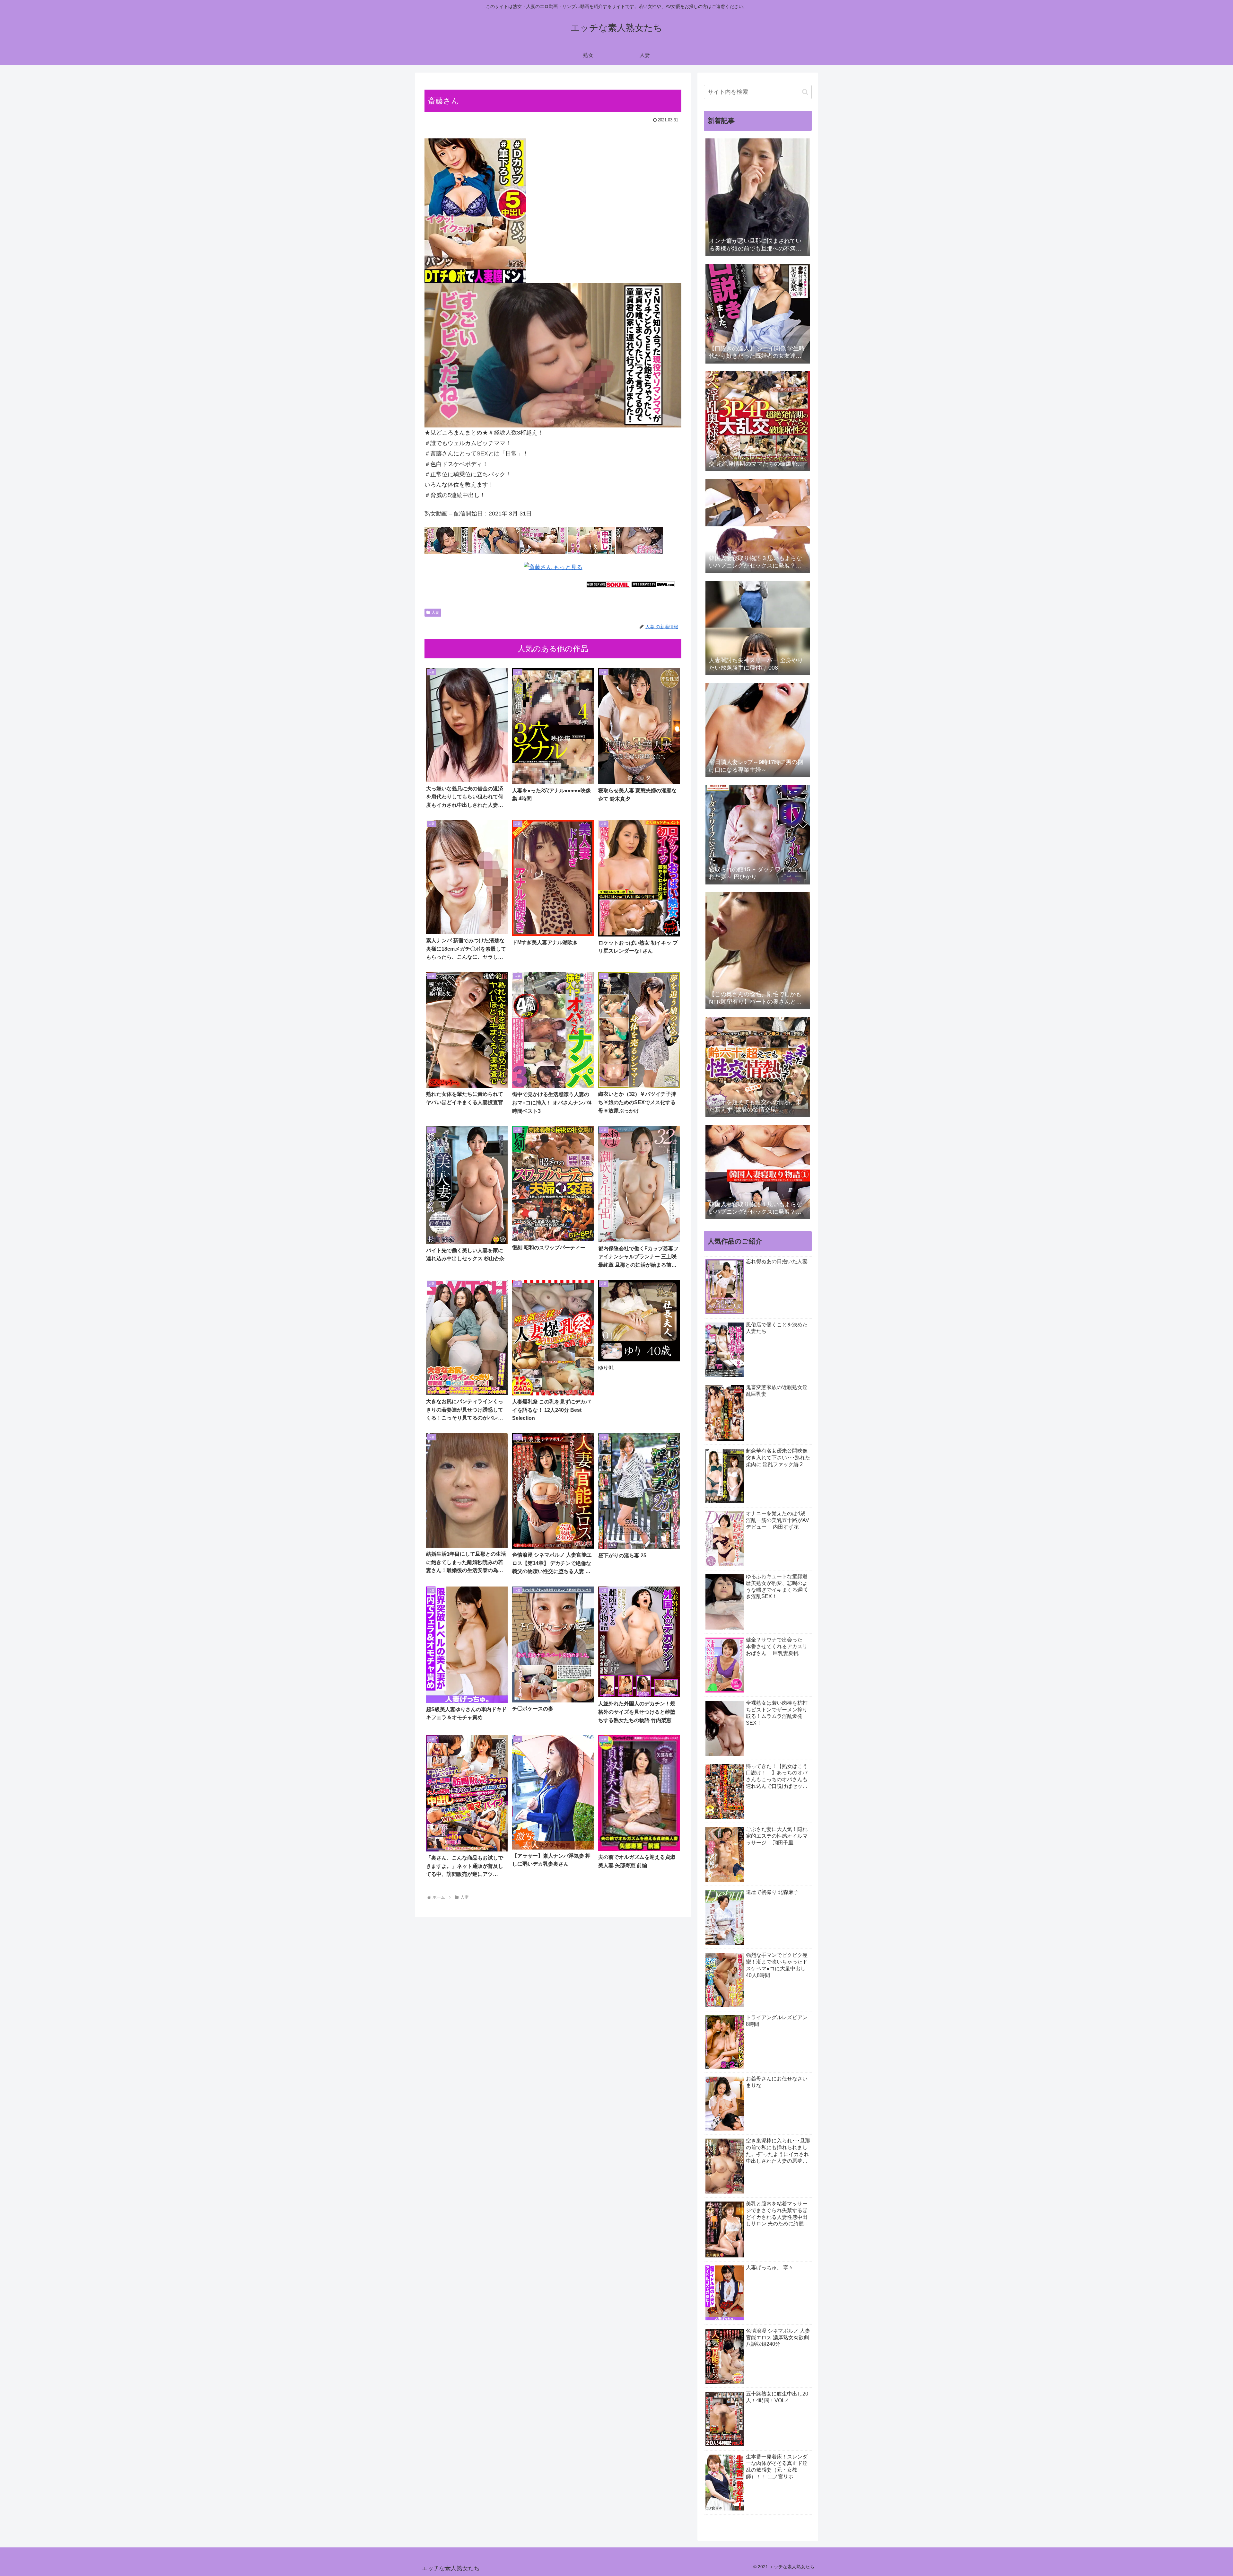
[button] (805, 92)
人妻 (435, 612)
